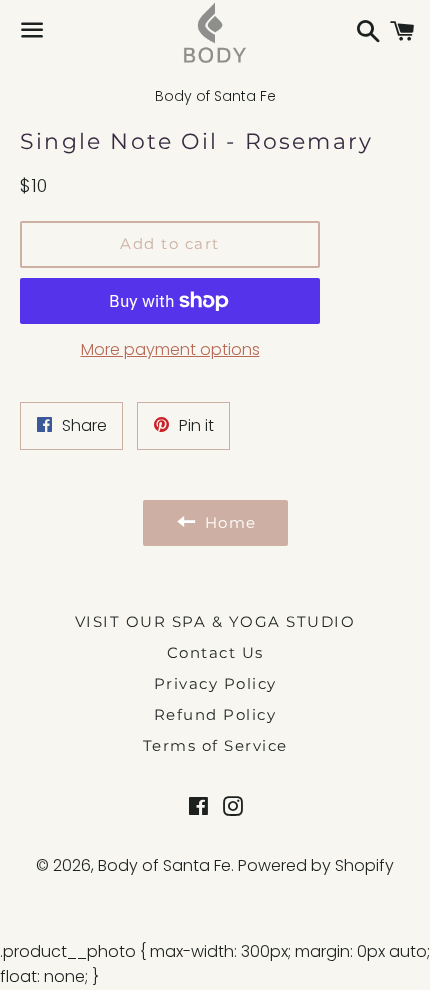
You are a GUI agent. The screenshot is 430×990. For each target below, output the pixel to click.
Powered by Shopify (316, 865)
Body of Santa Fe (164, 865)
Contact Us (215, 652)
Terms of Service (215, 745)
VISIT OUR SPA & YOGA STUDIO (215, 621)
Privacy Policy (215, 683)
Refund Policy (215, 714)
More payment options (170, 349)
